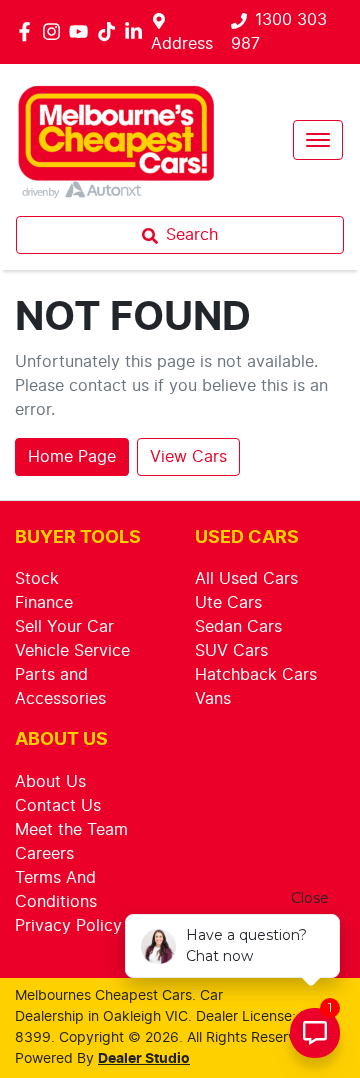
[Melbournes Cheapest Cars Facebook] (28, 31)
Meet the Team (71, 830)
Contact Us (58, 806)
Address (182, 44)
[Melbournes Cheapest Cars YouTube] (82, 31)
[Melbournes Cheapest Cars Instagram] (55, 31)
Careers (44, 854)
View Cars (188, 457)
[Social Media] (110, 31)
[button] (318, 140)
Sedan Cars (238, 627)
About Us (50, 782)
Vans (213, 699)
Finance (44, 603)
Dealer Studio (144, 1059)
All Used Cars (246, 579)
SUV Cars (231, 651)
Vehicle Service (72, 651)
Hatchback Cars (256, 675)
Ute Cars (228, 603)
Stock (37, 579)
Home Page (72, 457)
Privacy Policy (68, 926)
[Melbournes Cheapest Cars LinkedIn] (137, 31)
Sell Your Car (64, 627)
